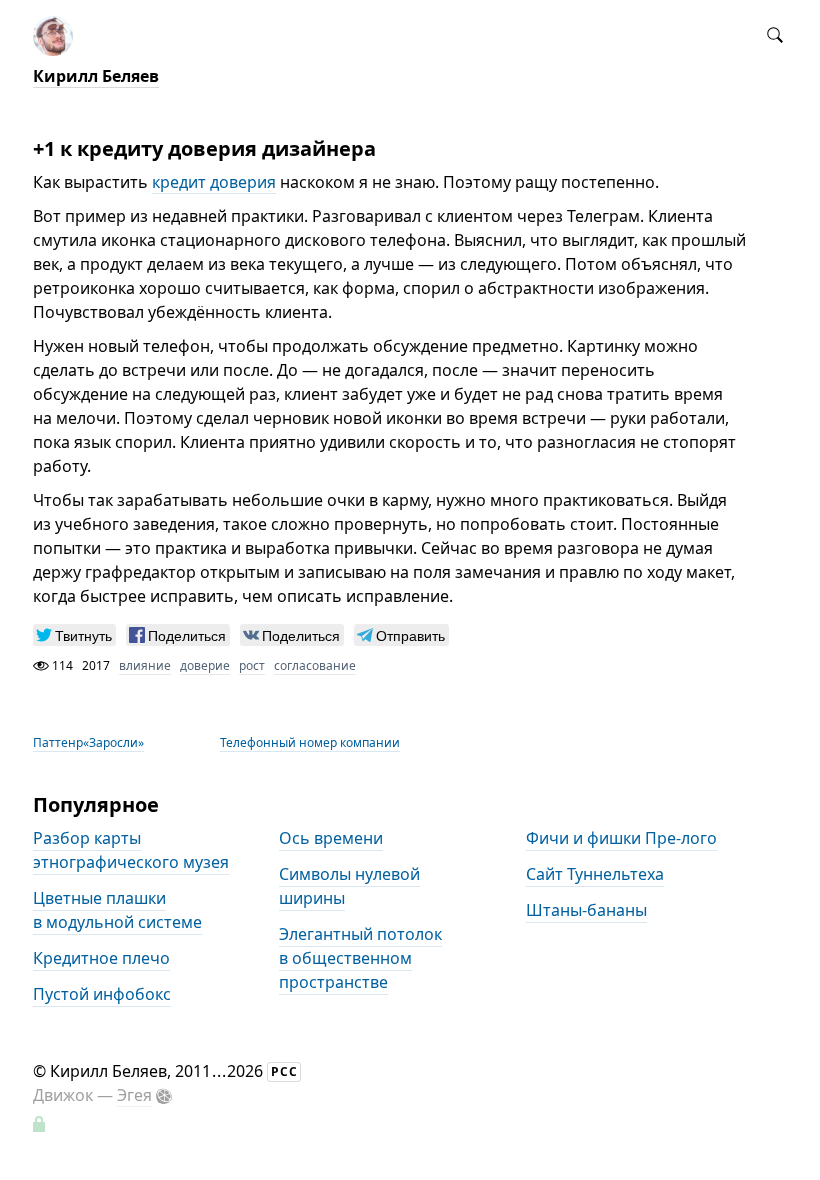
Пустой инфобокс (102, 995)
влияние (145, 665)
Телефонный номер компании (310, 742)
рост (252, 665)
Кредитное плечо (101, 959)
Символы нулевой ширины (349, 887)
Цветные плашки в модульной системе (117, 911)
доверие (205, 665)
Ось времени (331, 839)
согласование (315, 665)
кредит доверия (214, 182)
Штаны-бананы (586, 911)
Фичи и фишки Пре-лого (621, 839)
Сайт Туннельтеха (595, 875)
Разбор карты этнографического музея (131, 851)
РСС (284, 1071)
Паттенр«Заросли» (88, 742)
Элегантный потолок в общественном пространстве (360, 959)
